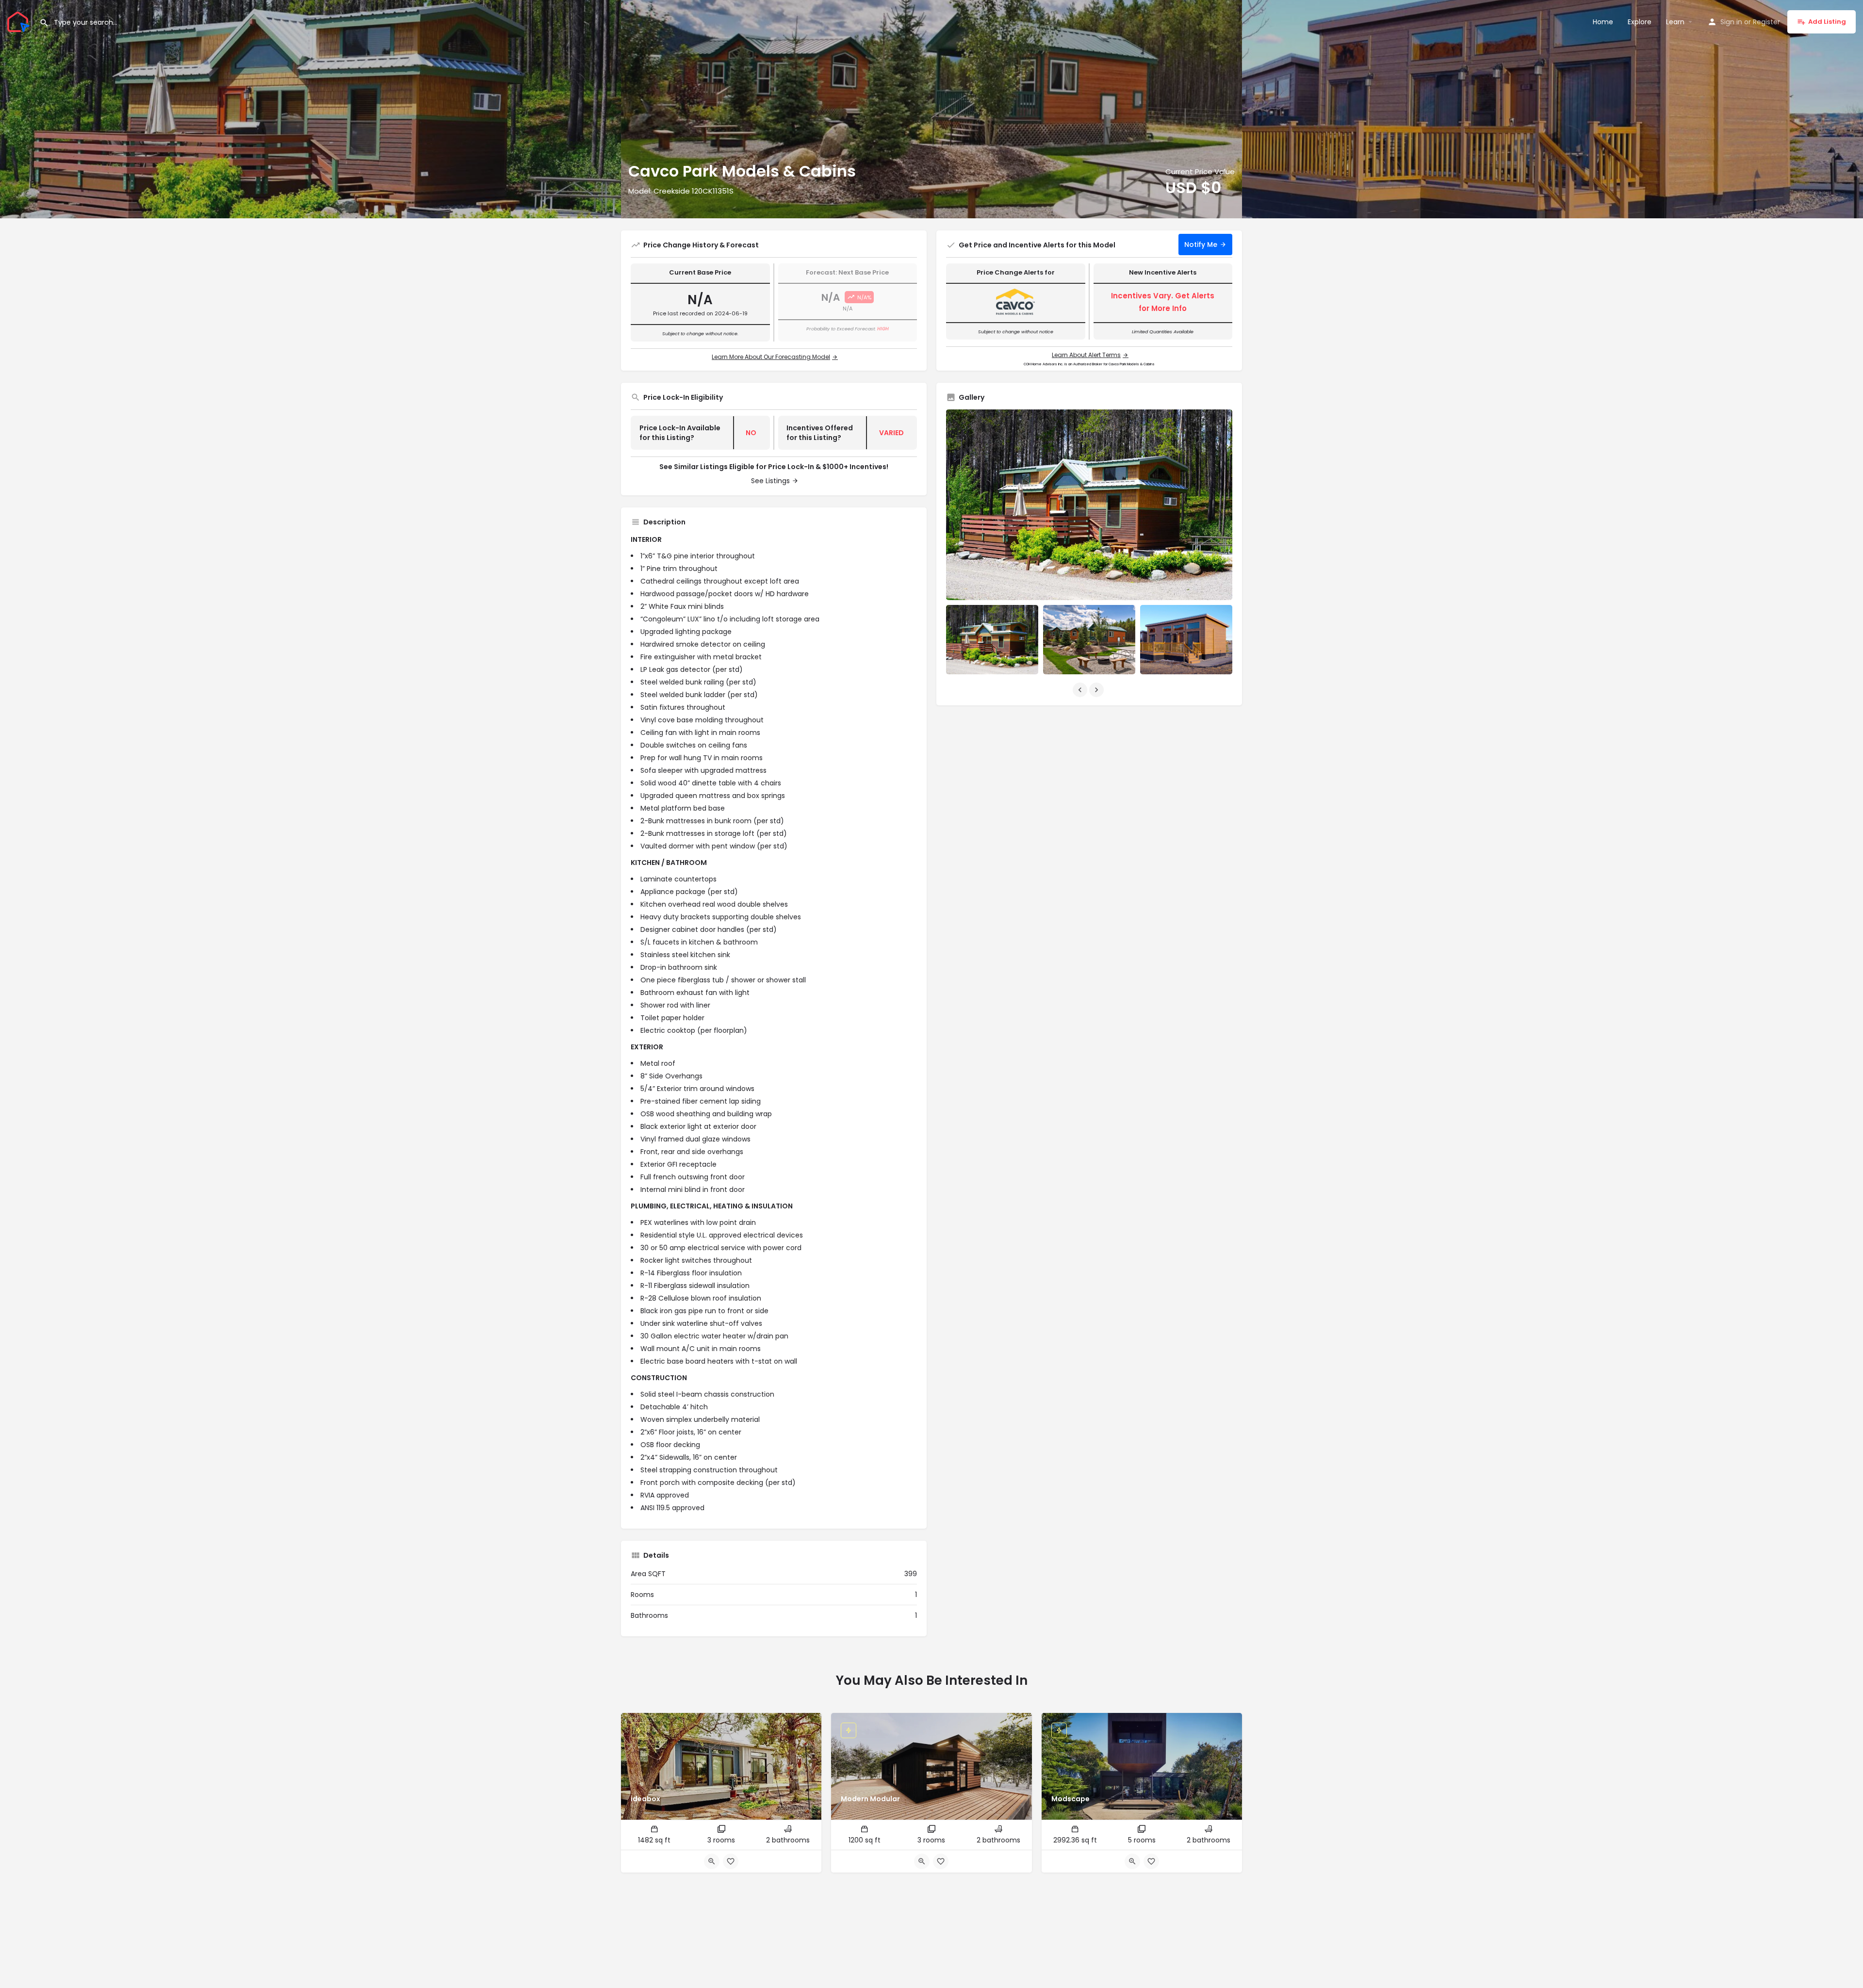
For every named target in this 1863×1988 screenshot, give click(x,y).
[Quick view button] (712, 1861)
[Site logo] (20, 21)
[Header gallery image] (310, 109)
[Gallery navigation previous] (1081, 690)
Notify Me (1201, 244)
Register (1766, 22)
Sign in (1731, 22)
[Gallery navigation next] (1097, 690)
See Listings (770, 481)
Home (1603, 22)
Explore (1640, 22)
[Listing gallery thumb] (1089, 505)
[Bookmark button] (731, 1861)
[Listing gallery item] (992, 640)
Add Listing (1827, 22)
